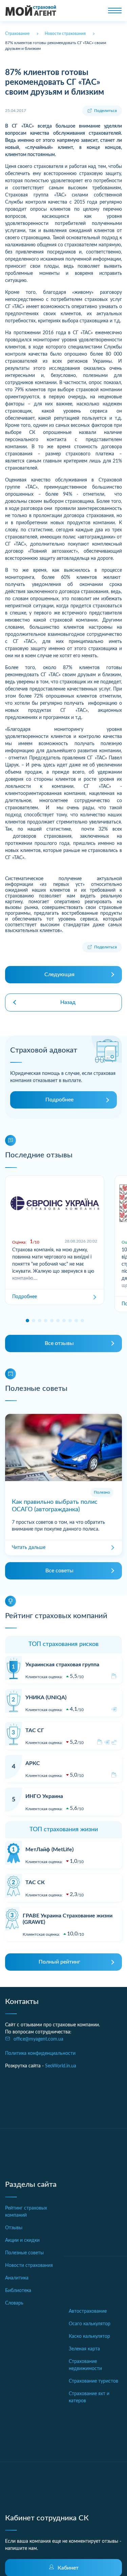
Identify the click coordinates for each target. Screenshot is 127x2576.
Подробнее (59, 1100)
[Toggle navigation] (115, 11)
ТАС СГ (35, 1730)
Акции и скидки (22, 2240)
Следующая (59, 974)
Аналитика (17, 2278)
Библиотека (18, 2291)
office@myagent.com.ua (38, 2039)
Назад (68, 1002)
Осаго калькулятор (90, 2324)
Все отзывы (59, 1343)
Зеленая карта (84, 2349)
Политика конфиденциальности (40, 2053)
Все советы (59, 1571)
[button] (27, 1321)
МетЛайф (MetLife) (49, 1850)
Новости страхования (29, 2266)
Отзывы (14, 2228)
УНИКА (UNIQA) (46, 1698)
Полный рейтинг (59, 1962)
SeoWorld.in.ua (61, 2066)
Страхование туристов (93, 2381)
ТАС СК (35, 1882)
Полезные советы (24, 2253)
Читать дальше (29, 1548)
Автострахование (88, 2311)
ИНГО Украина (44, 1796)
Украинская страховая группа (62, 1665)
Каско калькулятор (89, 2336)
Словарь (14, 2303)
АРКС (33, 1763)
